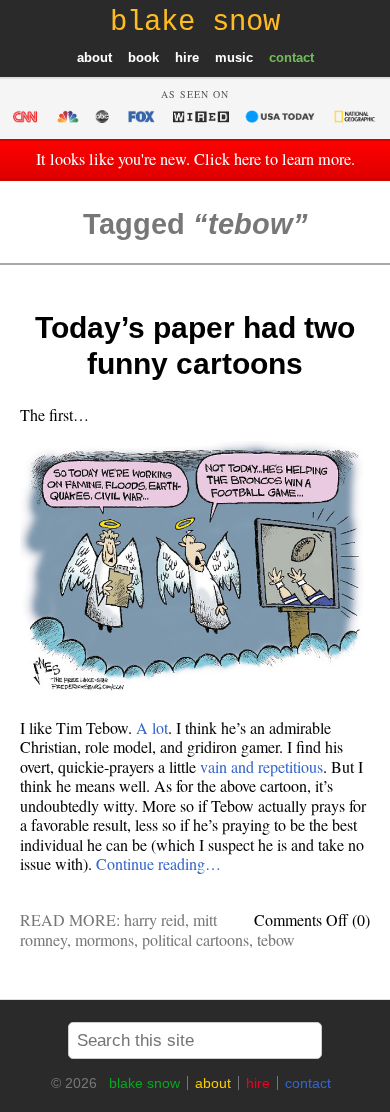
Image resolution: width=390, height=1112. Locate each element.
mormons (104, 939)
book (143, 57)
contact (291, 57)
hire (187, 57)
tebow (276, 939)
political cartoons (195, 939)
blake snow (144, 1083)
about (94, 57)
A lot (152, 727)
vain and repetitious (261, 766)
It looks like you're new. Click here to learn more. (195, 159)
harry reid (154, 919)
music (234, 57)
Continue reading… (158, 863)
